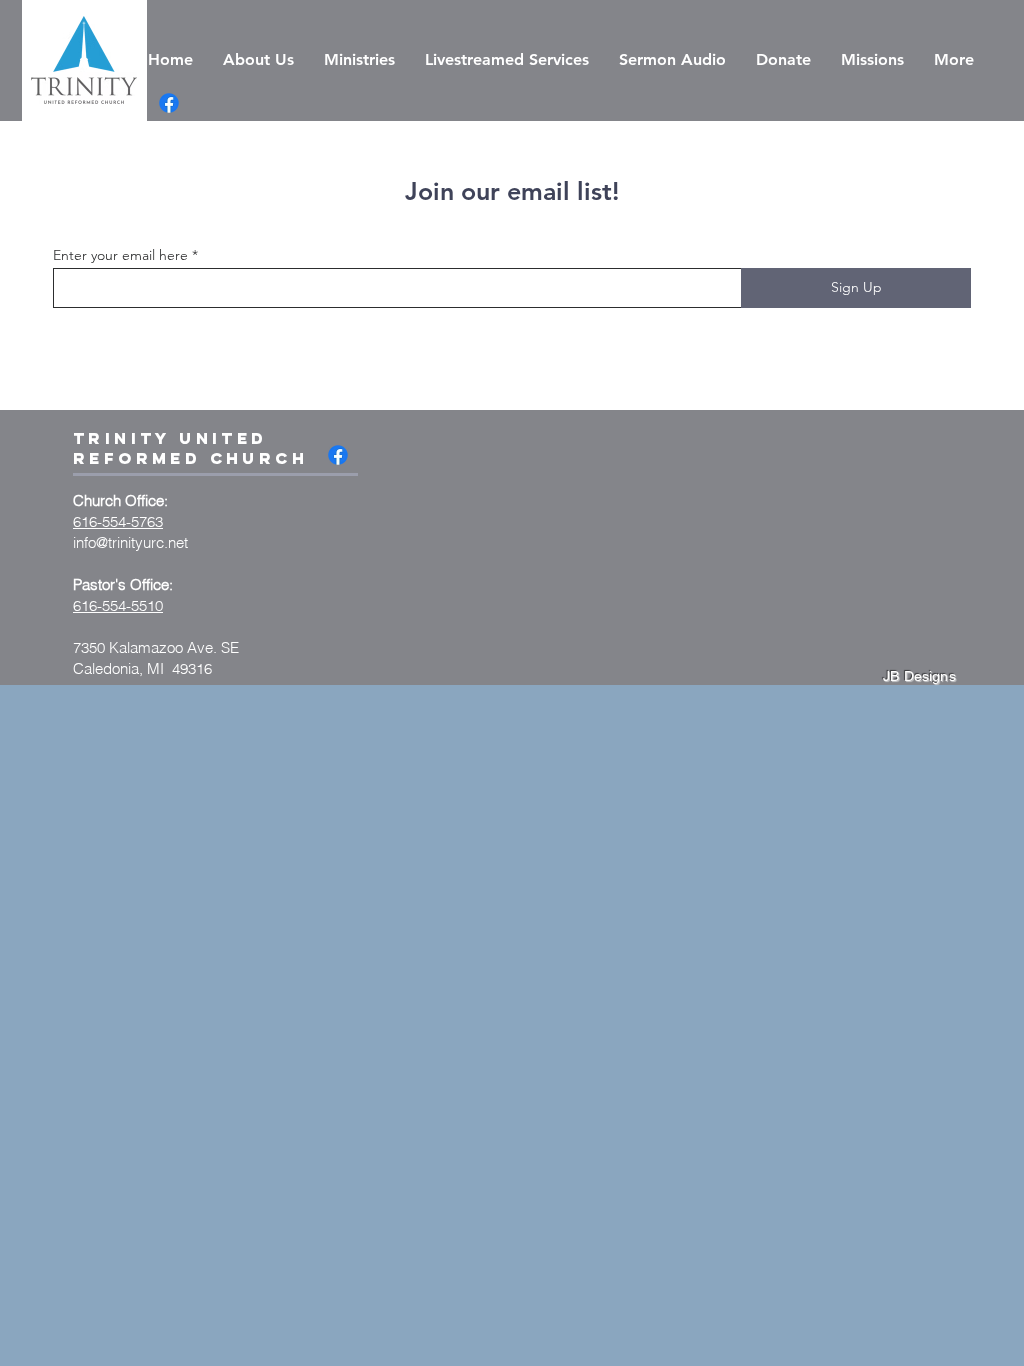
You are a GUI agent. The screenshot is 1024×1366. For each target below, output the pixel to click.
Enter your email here (120, 255)
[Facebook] (169, 103)
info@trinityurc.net (130, 542)
